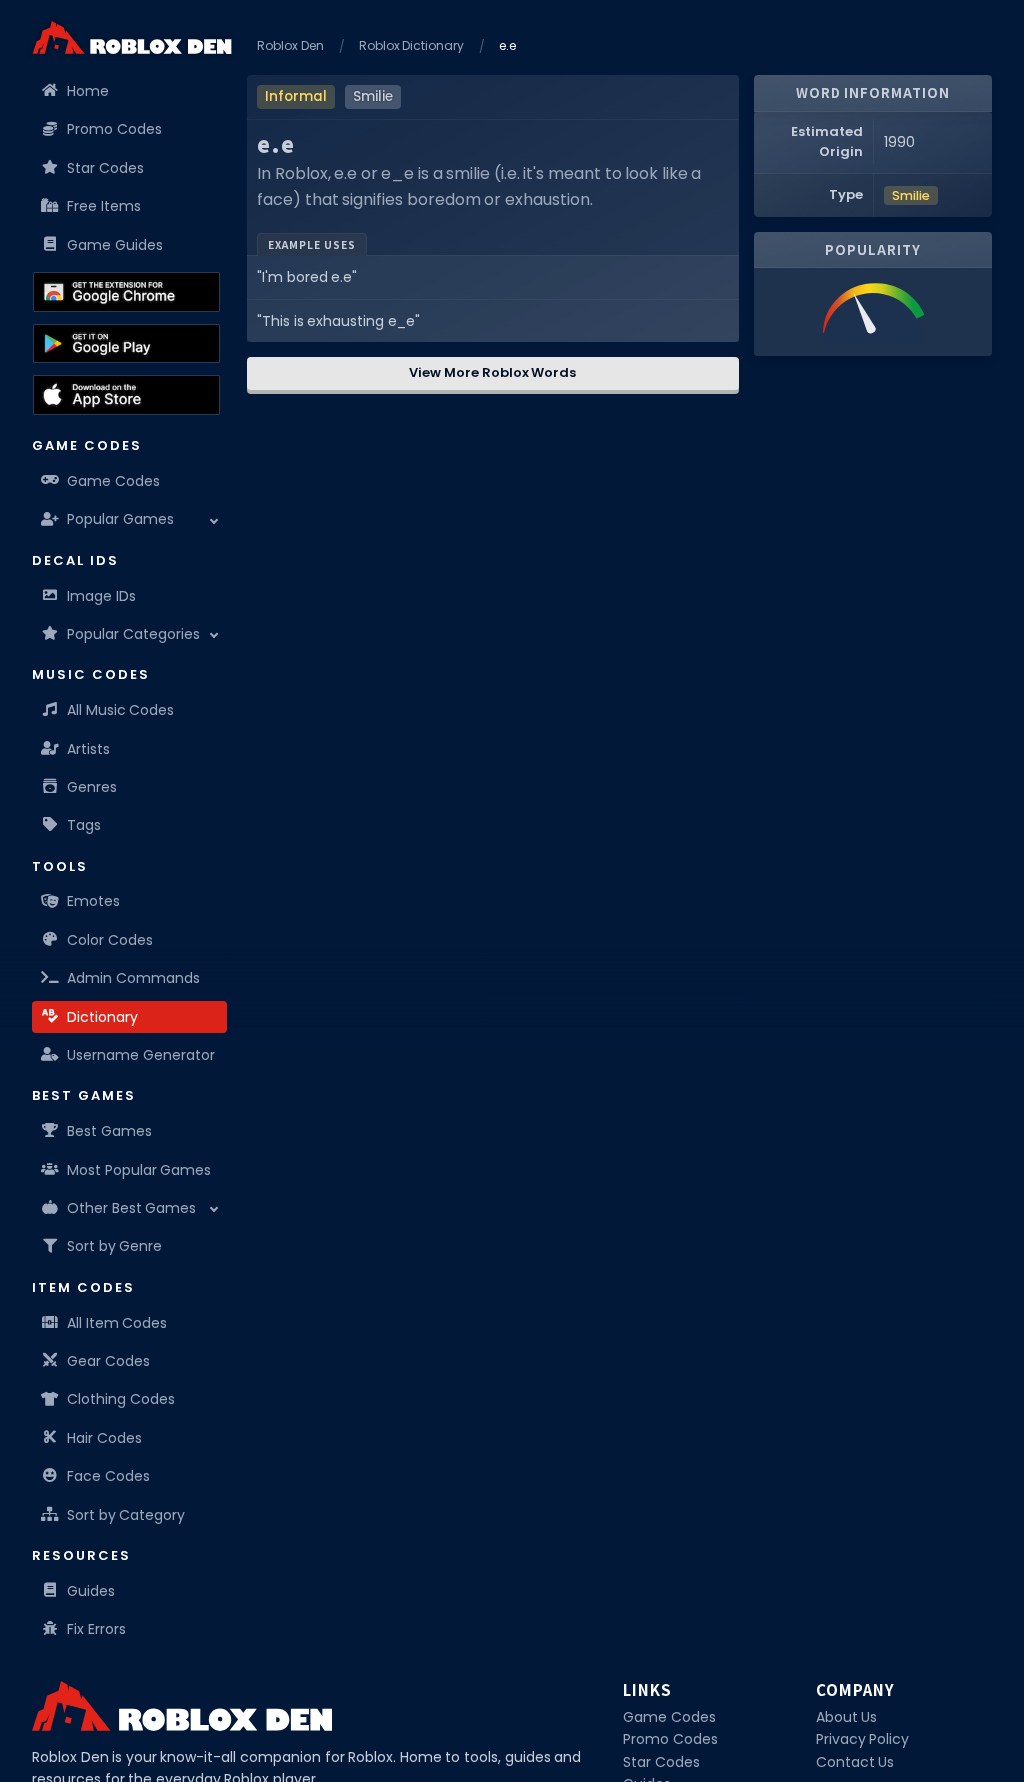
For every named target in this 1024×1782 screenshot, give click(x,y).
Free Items (104, 206)
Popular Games (120, 519)
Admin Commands (133, 978)
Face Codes (108, 1476)
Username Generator (141, 1055)
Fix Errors (96, 1629)
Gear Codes (108, 1361)
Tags (84, 825)
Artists (88, 749)
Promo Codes (114, 129)
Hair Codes (104, 1438)
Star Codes (105, 168)
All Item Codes (117, 1323)
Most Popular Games (139, 1170)
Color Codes (110, 940)
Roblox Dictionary (412, 45)
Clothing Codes (121, 1399)
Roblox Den (290, 45)
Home (88, 91)
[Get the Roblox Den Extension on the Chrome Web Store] (126, 292)
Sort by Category (126, 1515)
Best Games (109, 1131)
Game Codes (113, 481)
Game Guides (115, 245)
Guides (91, 1591)
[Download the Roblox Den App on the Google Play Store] (126, 344)
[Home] (132, 37)
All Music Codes (120, 710)
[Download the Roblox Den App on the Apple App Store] (126, 395)
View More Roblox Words (492, 372)
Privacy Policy (863, 1739)
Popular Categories (133, 634)
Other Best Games (131, 1208)
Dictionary (102, 1017)
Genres (92, 787)
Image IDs (101, 596)
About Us (847, 1717)
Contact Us (855, 1762)
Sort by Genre (114, 1246)
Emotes (93, 901)
